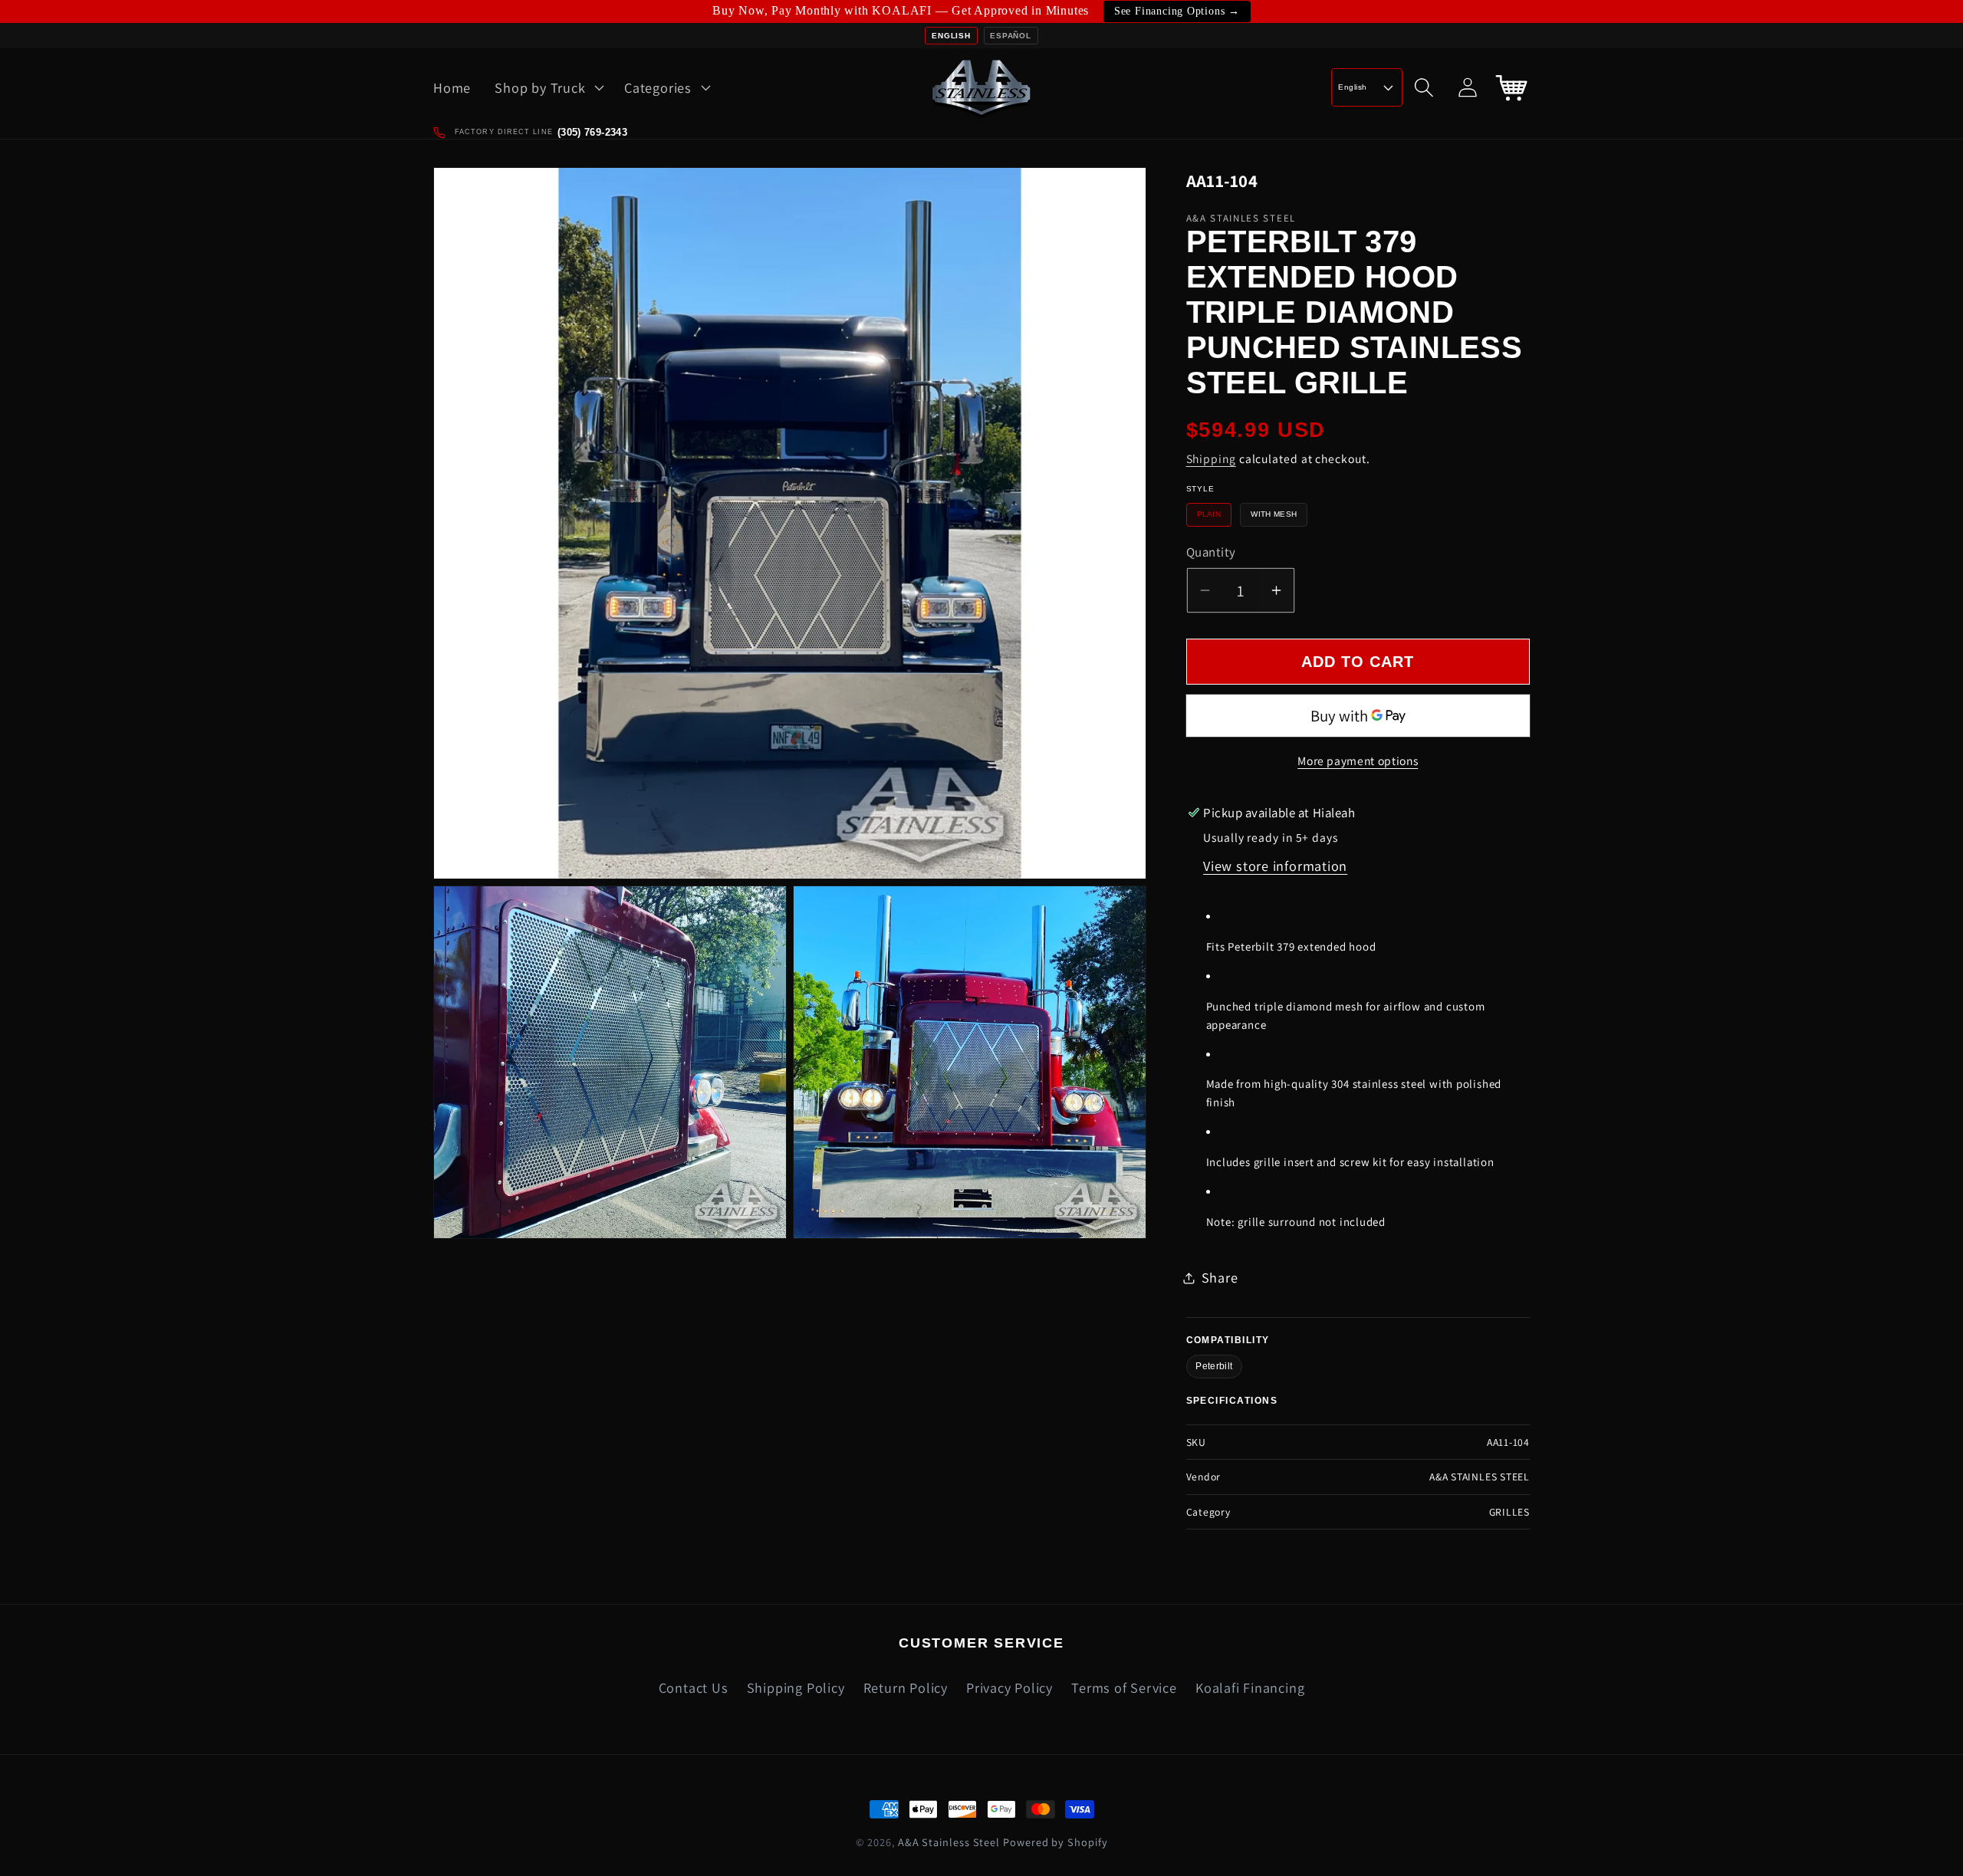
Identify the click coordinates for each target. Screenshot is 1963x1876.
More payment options (1358, 761)
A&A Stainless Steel (949, 1842)
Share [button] (1220, 1277)
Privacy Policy (1009, 1687)
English (951, 36)
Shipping (1211, 458)
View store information (1275, 866)
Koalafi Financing (1250, 1687)
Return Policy (906, 1687)
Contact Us (694, 1687)
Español (1010, 36)
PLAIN (1209, 514)
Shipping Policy (796, 1687)
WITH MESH (1274, 514)
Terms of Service (1124, 1687)
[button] (548, 87)
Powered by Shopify (1055, 1842)
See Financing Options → (1177, 11)
